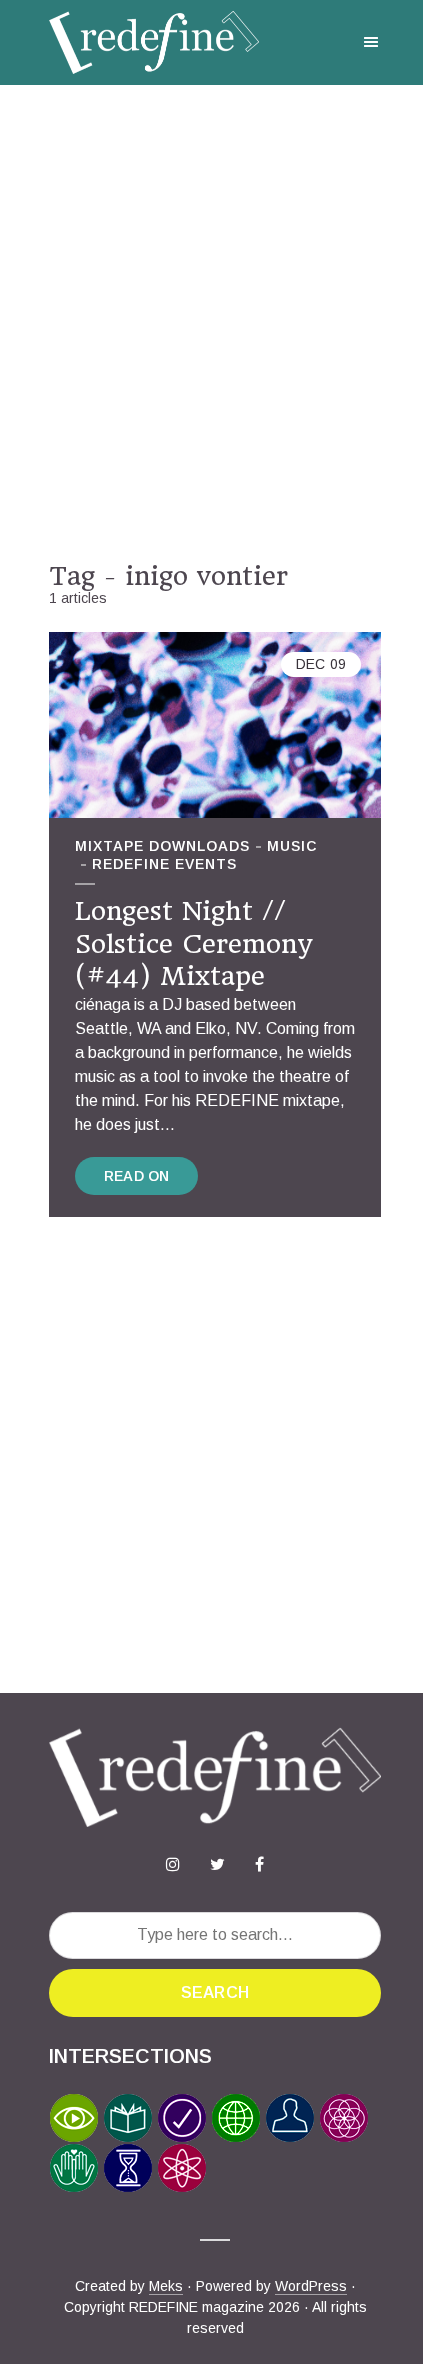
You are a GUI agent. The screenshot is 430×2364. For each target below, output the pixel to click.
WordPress (311, 2286)
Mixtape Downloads (162, 846)
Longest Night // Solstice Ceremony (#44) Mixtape (193, 943)
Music (292, 846)
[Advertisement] (215, 323)
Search (215, 1992)
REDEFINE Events (164, 864)
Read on (136, 1176)
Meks (166, 2286)
